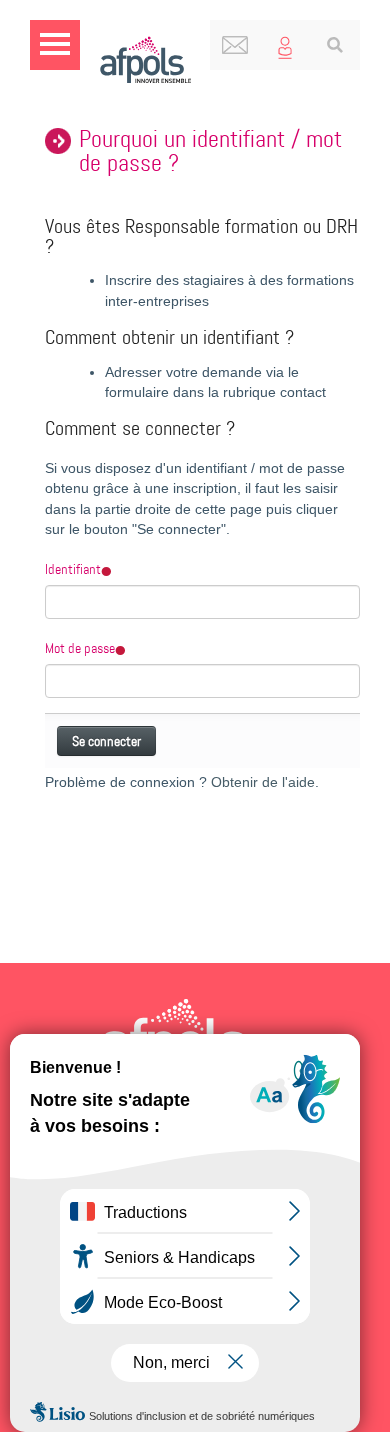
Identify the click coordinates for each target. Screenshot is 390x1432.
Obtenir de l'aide (263, 782)
